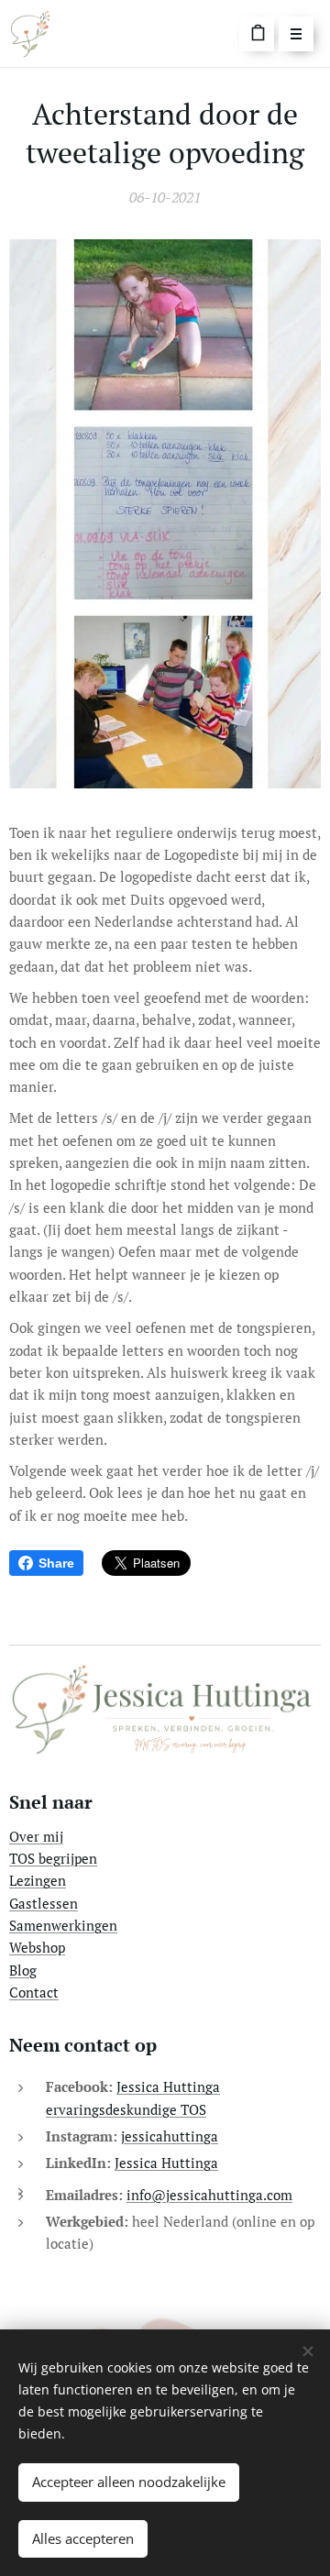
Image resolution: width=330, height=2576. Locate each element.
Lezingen (38, 1880)
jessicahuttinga (170, 2136)
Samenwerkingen (63, 1925)
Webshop (37, 1947)
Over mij (36, 1836)
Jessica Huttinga (166, 2163)
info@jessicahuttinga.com (209, 2195)
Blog (23, 1970)
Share (56, 1563)
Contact (34, 1992)
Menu (296, 34)
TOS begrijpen (53, 1858)
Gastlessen (44, 1903)
